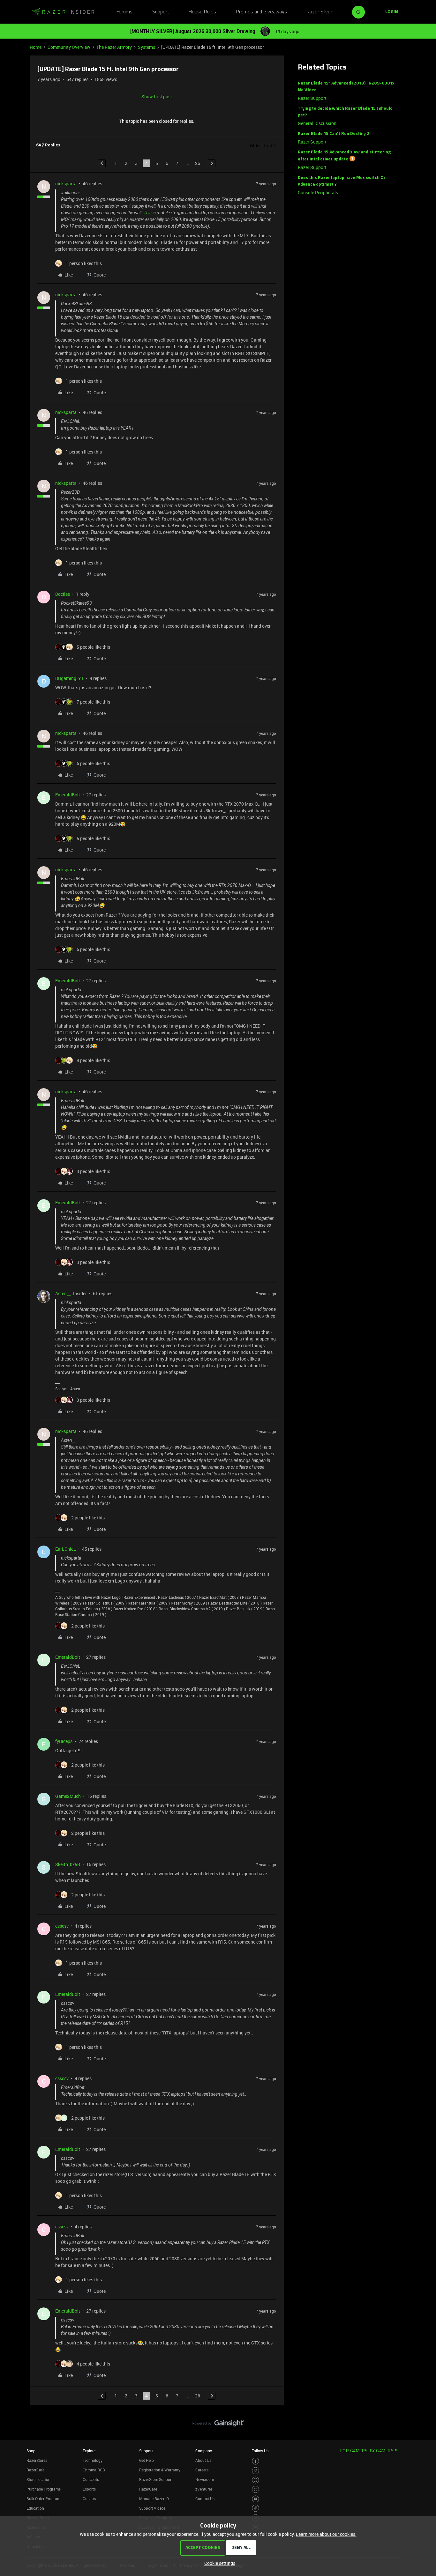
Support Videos (152, 2508)
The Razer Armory (114, 47)
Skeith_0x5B (68, 1864)
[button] (392, 12)
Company (204, 2451)
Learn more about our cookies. (326, 2534)
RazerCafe (35, 2470)
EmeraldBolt (68, 795)
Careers (202, 2470)
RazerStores (37, 2460)
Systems (147, 47)
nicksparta (66, 184)
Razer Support (312, 98)
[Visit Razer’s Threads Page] (256, 2480)
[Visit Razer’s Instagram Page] (256, 2471)
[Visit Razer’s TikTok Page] (256, 2508)
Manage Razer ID (154, 2498)
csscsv (62, 1926)
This (148, 213)
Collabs (89, 2498)
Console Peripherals (318, 192)
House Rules (202, 12)
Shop (31, 2451)
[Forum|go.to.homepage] (63, 12)
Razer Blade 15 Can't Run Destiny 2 (334, 134)
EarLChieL (66, 1549)
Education (35, 2508)
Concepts (91, 2479)
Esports (89, 2489)
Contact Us (205, 2498)
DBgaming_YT (69, 678)
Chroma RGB (94, 2470)
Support (161, 12)
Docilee (63, 594)
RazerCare (148, 2489)
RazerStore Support (156, 2479)
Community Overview (69, 47)
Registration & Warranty (160, 2470)
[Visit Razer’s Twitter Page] (256, 2489)
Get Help (147, 2460)
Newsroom (205, 2479)
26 (198, 163)
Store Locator (38, 2479)
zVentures (204, 2489)
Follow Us (260, 2451)
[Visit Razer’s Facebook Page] (256, 2461)
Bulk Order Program (43, 2498)
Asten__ (63, 1293)
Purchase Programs (44, 2489)
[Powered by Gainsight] (218, 2425)
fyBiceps (64, 1741)
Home (36, 47)
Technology (93, 2460)
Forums (124, 12)
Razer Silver (319, 12)
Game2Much (68, 1796)
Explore (89, 2451)
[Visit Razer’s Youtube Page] (256, 2499)
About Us (203, 2460)
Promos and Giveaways (261, 12)
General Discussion (317, 123)
